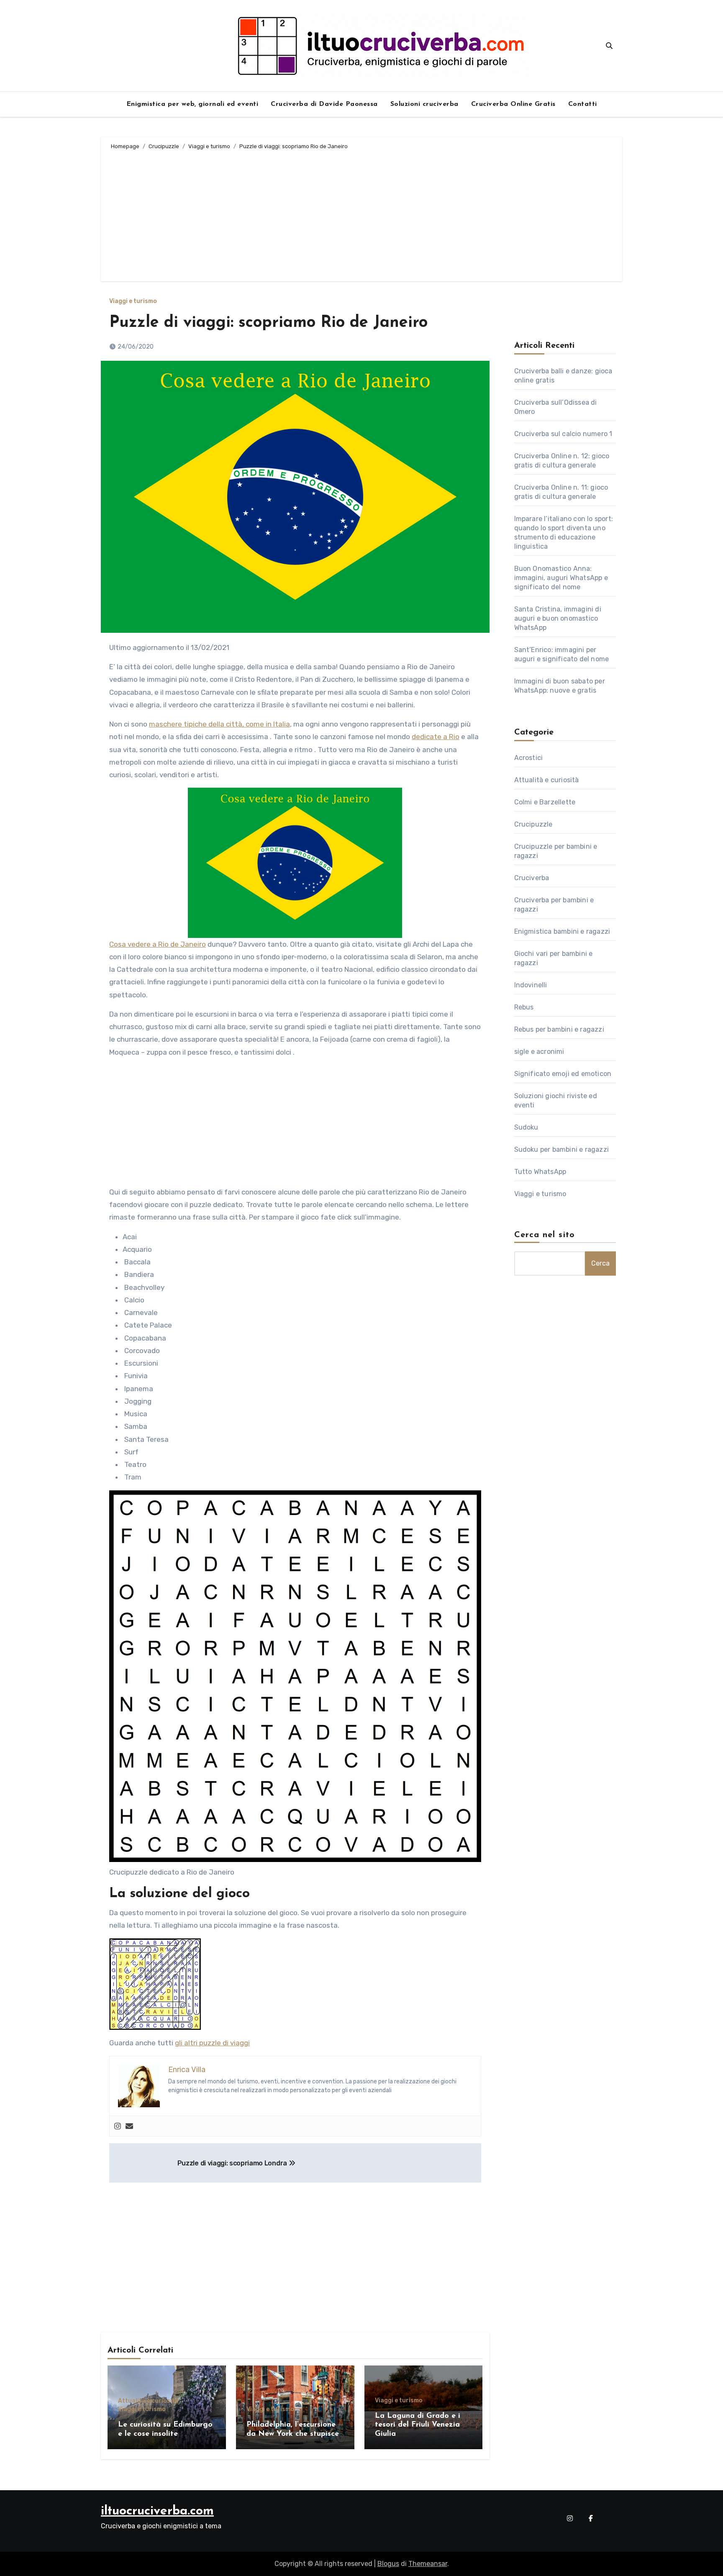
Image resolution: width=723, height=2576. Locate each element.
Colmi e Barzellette (545, 802)
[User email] (129, 2126)
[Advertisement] (363, 214)
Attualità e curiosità (148, 2401)
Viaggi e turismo (133, 301)
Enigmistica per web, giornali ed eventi (192, 104)
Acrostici (529, 758)
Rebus (524, 1007)
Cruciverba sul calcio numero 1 (563, 434)
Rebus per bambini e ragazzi (559, 1029)
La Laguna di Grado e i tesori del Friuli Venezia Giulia (418, 2425)
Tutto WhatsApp (540, 1172)
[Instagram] (118, 2126)
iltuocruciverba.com (157, 2511)
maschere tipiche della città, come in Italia (219, 724)
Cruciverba (532, 878)
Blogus (388, 2564)
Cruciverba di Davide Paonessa (324, 104)
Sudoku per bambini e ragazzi (562, 1149)
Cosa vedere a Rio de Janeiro (158, 944)
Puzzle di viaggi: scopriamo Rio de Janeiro (268, 323)
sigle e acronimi (539, 1052)
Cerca (600, 1263)
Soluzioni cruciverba (424, 104)
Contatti (583, 104)
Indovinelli (531, 985)
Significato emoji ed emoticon (563, 1074)
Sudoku (526, 1127)
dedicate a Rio (436, 737)
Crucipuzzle (533, 824)
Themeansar (428, 2564)
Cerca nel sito (545, 1235)
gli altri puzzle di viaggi (212, 2043)
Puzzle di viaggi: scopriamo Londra (233, 2163)
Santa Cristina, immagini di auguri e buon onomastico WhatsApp (558, 618)
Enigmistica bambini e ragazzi (562, 931)
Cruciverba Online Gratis (513, 104)
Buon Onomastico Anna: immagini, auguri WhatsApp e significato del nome (561, 578)
